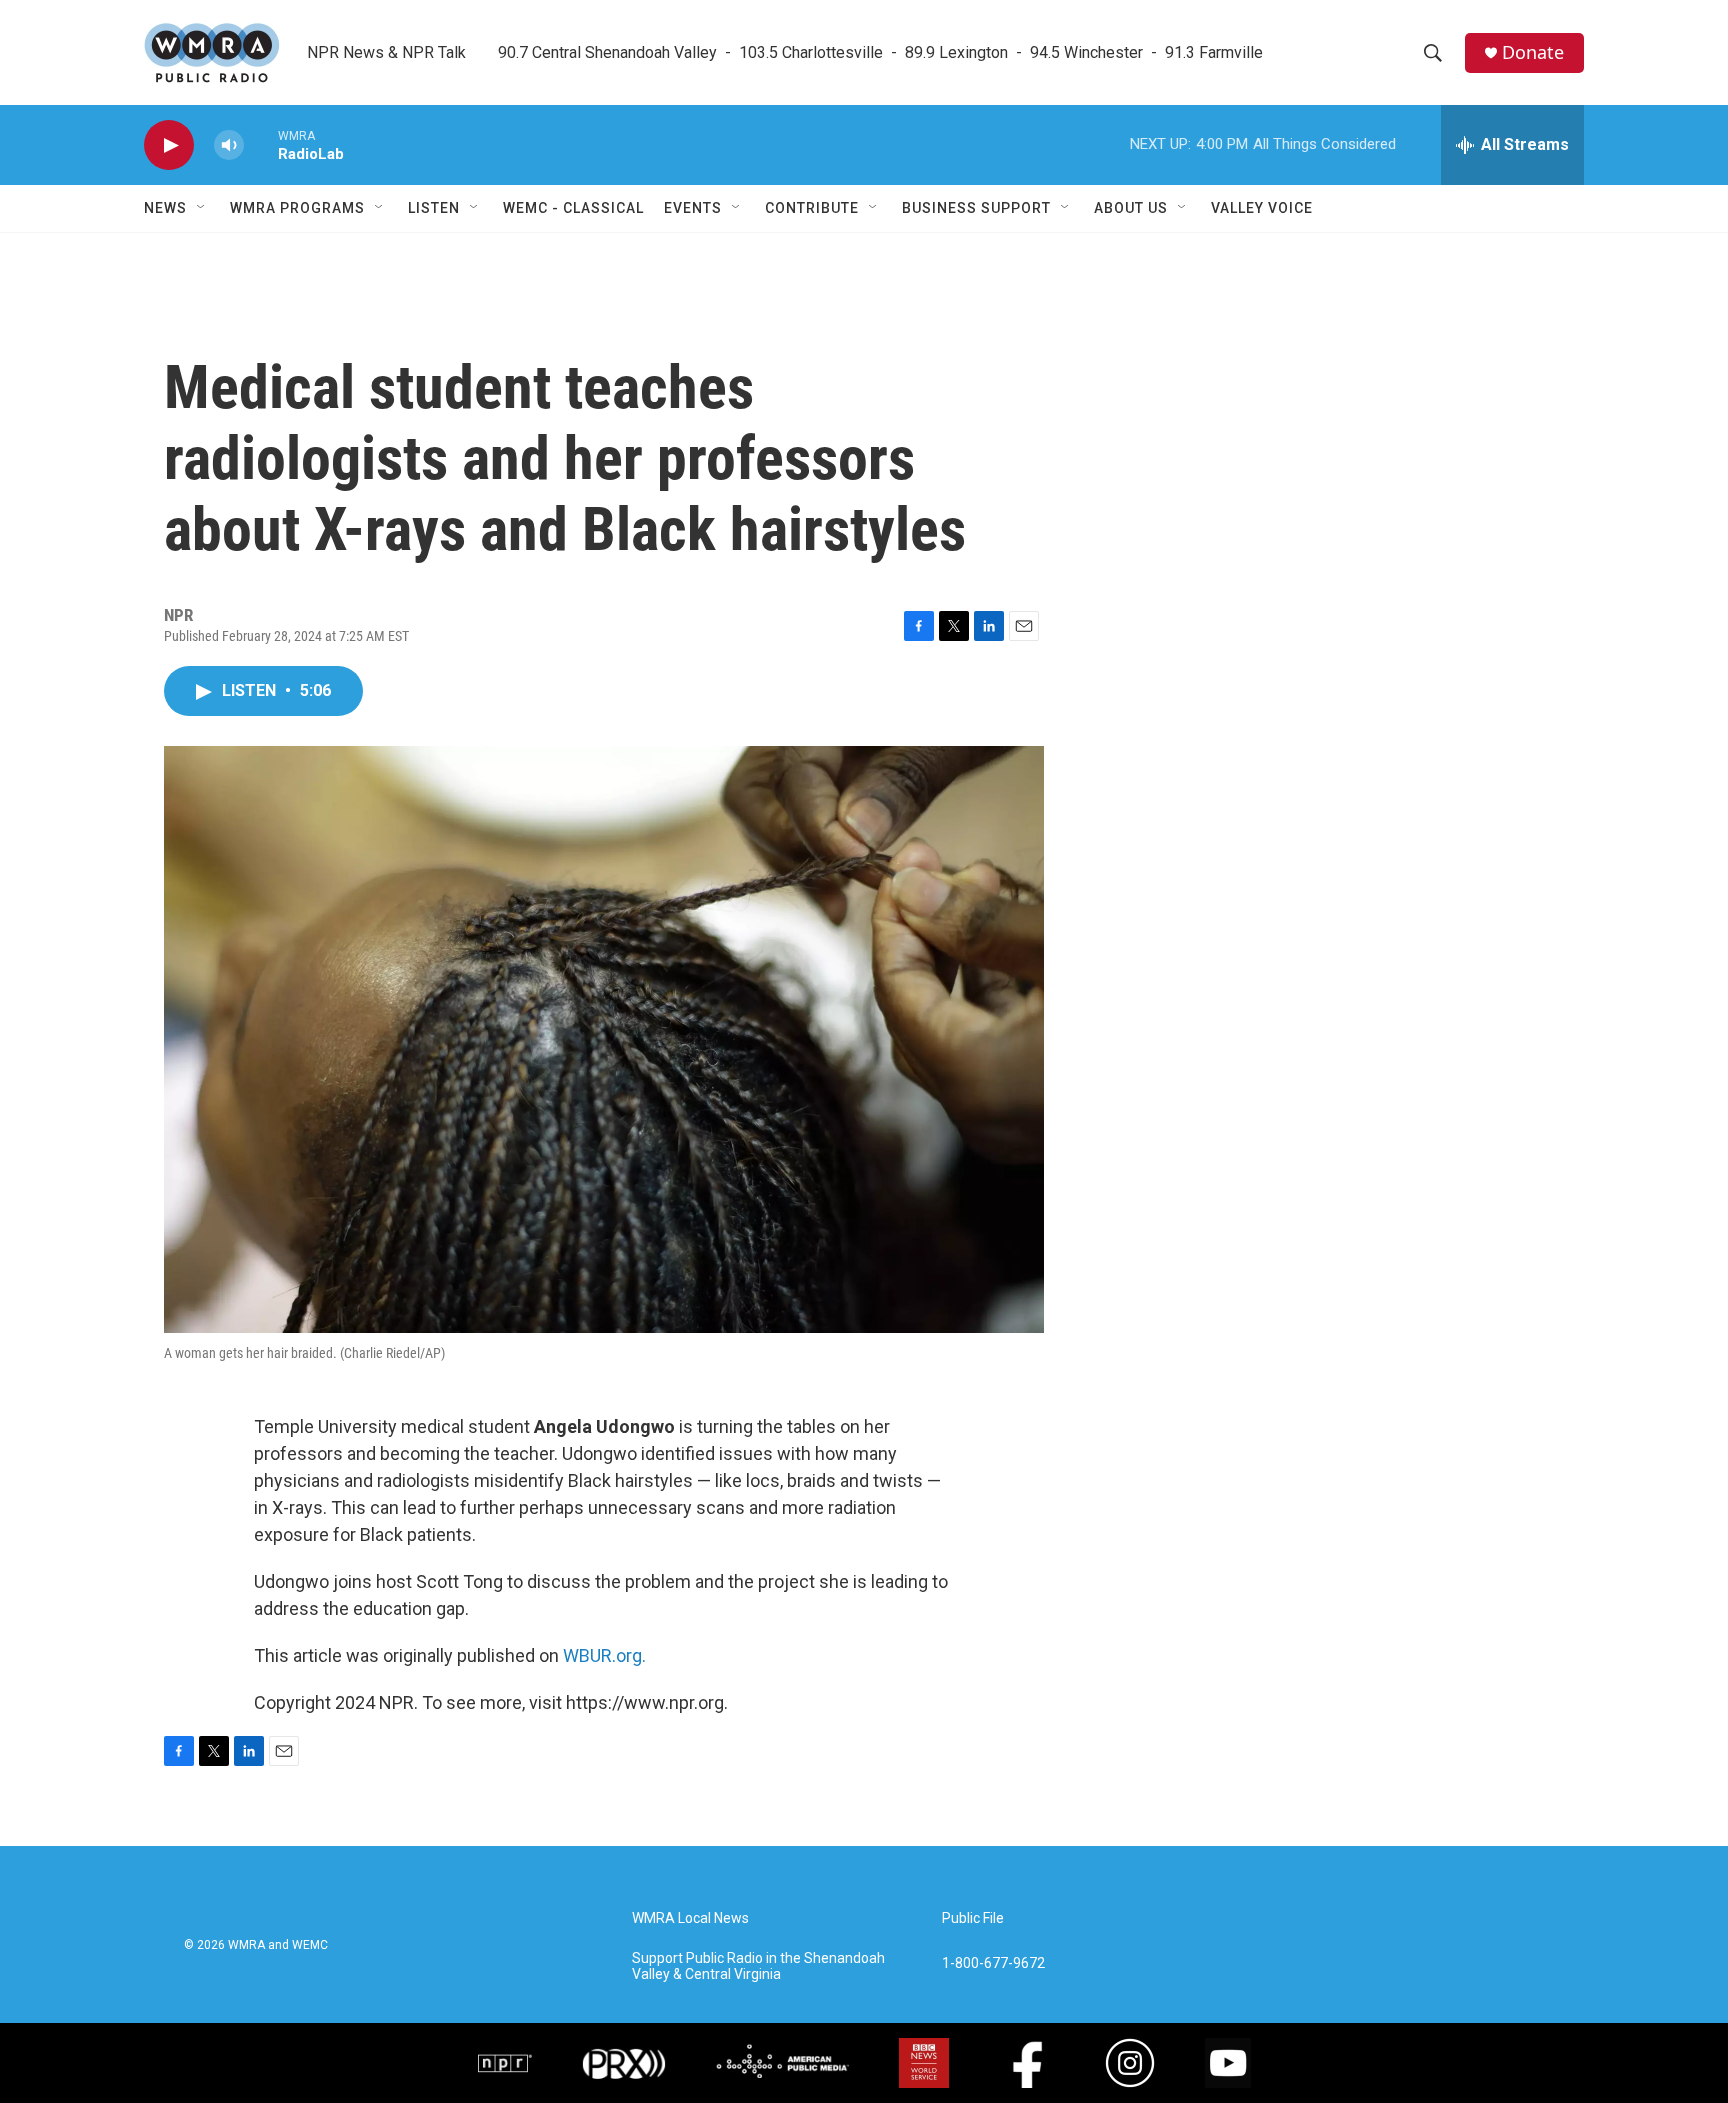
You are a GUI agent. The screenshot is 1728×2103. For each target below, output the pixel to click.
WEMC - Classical (573, 208)
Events (693, 208)
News (165, 208)
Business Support (976, 208)
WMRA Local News (690, 1918)
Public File (973, 1918)
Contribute (812, 208)
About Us (1131, 208)
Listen (434, 208)
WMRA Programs (297, 208)
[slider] (261, 144)
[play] (169, 145)
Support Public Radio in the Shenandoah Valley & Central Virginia (758, 1966)
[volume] (229, 145)
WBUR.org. (604, 1655)
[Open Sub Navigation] (202, 208)
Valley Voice (1262, 208)
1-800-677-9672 (993, 1963)
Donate (1533, 52)
